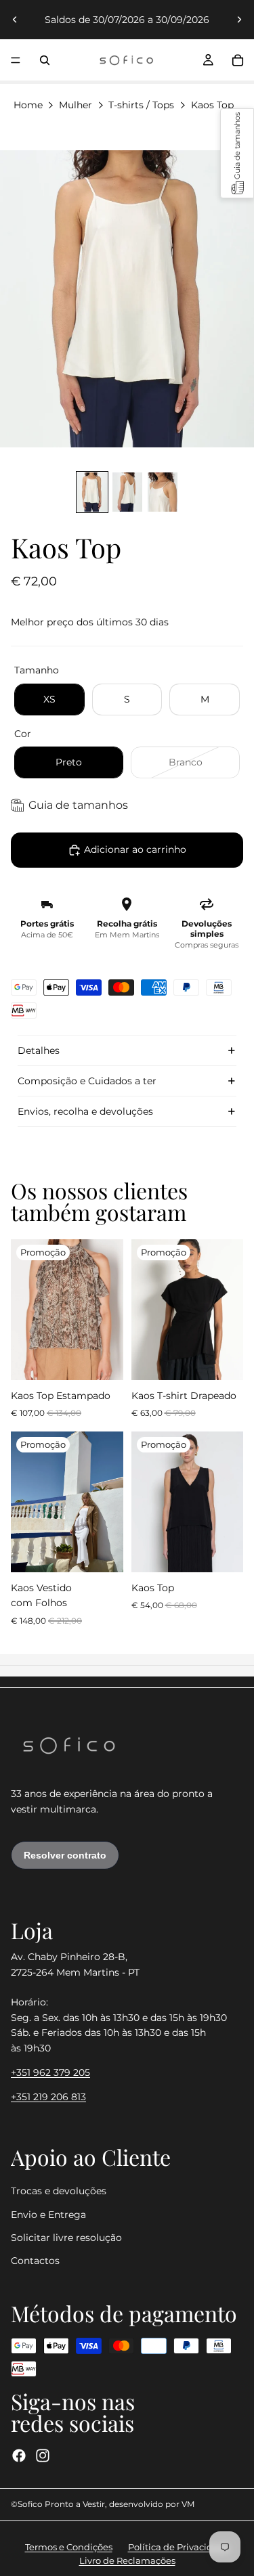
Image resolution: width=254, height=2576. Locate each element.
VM (188, 2504)
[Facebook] (19, 2455)
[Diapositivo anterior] (15, 20)
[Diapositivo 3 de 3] (163, 492)
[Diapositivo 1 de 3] (92, 492)
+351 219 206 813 (48, 2097)
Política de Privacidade (179, 2547)
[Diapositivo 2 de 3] (127, 492)
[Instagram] (43, 2455)
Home (28, 105)
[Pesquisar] (45, 60)
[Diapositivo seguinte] (239, 20)
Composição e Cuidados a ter (87, 1081)
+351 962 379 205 (50, 2072)
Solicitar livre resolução (66, 2237)
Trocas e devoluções (59, 2191)
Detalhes (39, 1050)
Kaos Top (212, 105)
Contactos (35, 2261)
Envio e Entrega (48, 2214)
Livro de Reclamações (127, 2560)
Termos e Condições (69, 2547)
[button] (237, 153)
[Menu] (16, 60)
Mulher (76, 105)
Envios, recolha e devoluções (85, 1111)
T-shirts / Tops (141, 105)
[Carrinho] (238, 60)
